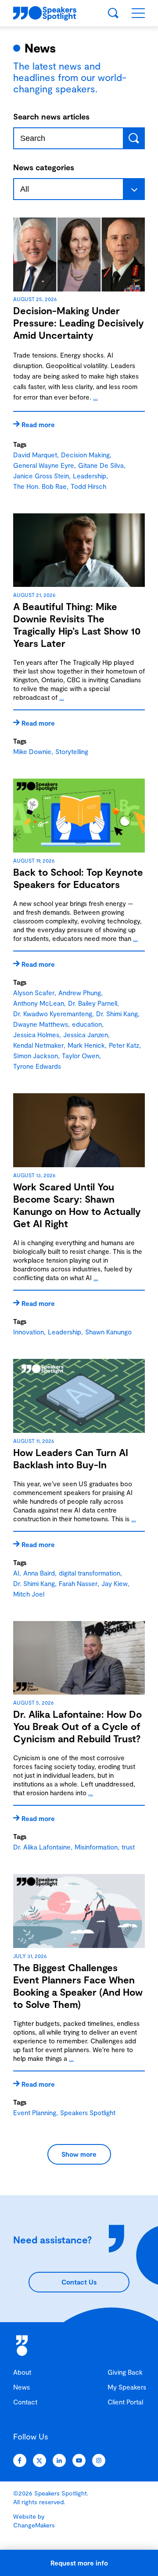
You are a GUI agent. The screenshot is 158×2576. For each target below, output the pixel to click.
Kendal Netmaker (38, 1045)
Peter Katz (124, 1045)
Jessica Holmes (36, 1035)
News (22, 2387)
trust (128, 1847)
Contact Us (79, 2282)
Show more (79, 2154)
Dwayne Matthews (41, 1024)
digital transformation (90, 1573)
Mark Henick (86, 1045)
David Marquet (35, 455)
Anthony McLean (39, 1003)
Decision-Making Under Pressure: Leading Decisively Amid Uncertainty (79, 323)
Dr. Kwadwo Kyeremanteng (53, 1014)
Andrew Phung (80, 993)
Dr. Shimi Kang (117, 1014)
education (87, 1024)
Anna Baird (39, 1573)
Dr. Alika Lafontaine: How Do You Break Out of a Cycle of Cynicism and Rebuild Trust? (77, 1726)
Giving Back (125, 2372)
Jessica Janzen (86, 1035)
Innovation (29, 1332)
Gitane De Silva (101, 465)
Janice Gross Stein (41, 476)
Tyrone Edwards (37, 1066)
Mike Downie (32, 751)
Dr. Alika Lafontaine (42, 1847)
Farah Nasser (78, 1583)
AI (16, 1573)
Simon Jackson (36, 1056)
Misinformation (96, 1847)
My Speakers (127, 2387)
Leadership (90, 476)
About (22, 2372)
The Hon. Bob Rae (40, 486)
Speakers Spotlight (88, 2113)
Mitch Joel (29, 1594)
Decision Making (85, 455)
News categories (44, 167)
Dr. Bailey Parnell (93, 1003)
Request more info (79, 2563)
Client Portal (125, 2402)
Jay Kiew (115, 1583)
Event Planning (35, 2113)
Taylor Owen (81, 1056)
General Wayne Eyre (44, 465)
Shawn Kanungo (108, 1332)
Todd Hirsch (88, 486)
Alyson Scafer (34, 993)
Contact (25, 2402)
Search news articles (51, 116)
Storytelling (72, 751)
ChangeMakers (34, 2525)
